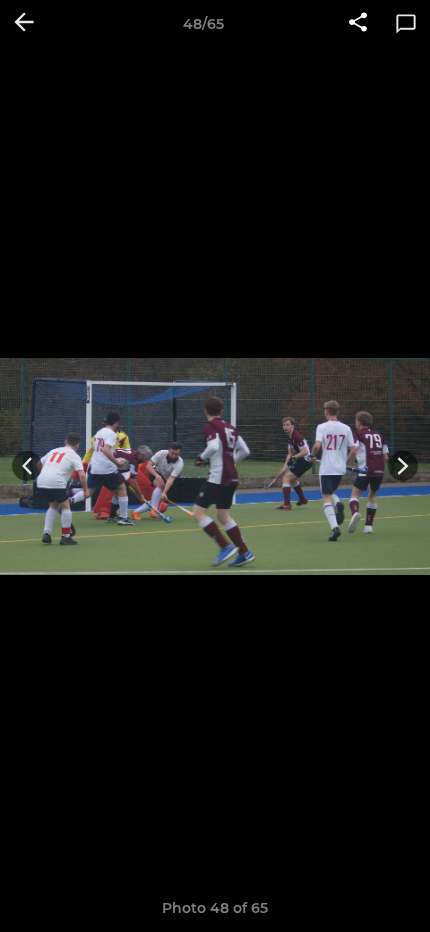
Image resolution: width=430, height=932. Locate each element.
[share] (358, 24)
